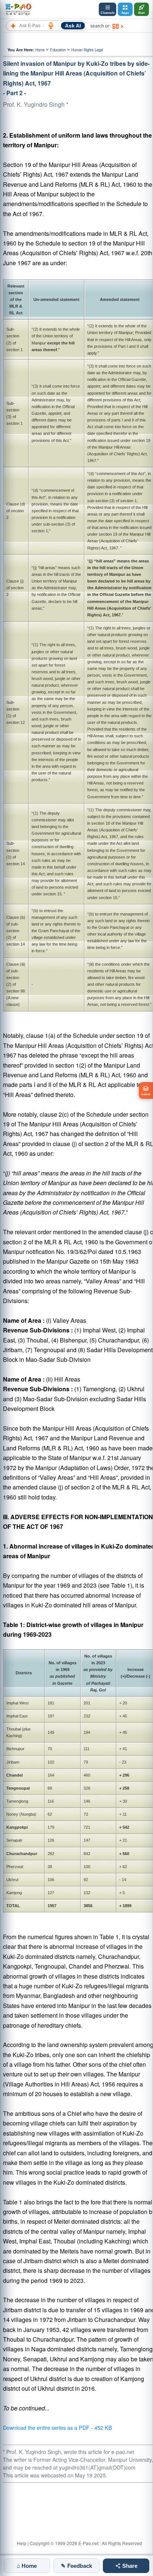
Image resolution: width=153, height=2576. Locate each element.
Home (40, 50)
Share (129, 2566)
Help (22, 2543)
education (58, 50)
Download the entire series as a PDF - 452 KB (58, 2427)
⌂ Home (27, 2566)
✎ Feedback (76, 2566)
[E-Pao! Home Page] (18, 9)
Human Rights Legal (87, 50)
